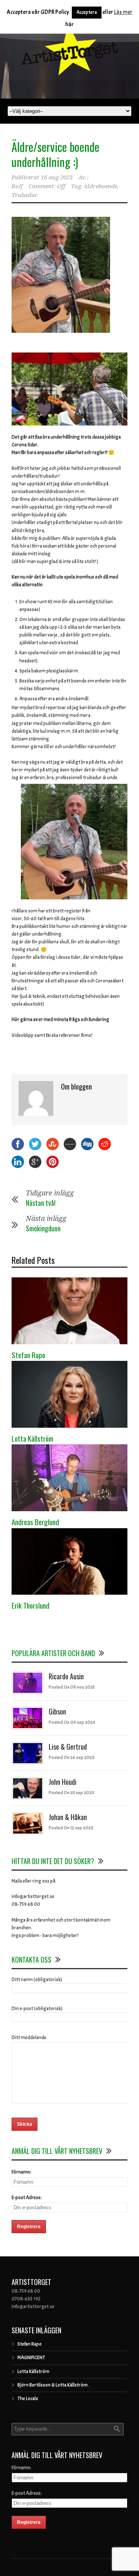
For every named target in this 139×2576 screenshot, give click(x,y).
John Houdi (63, 1782)
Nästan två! (41, 1203)
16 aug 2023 (57, 177)
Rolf (17, 186)
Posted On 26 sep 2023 (72, 1757)
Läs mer (123, 12)
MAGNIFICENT (31, 2358)
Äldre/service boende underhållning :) (55, 154)
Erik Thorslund (31, 1605)
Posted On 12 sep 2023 (71, 1828)
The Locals (28, 2399)
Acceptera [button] (87, 12)
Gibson (57, 1711)
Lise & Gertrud (68, 1747)
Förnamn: (21, 2172)
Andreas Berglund (35, 1522)
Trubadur (25, 195)
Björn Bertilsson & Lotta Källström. (53, 2385)
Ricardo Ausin (66, 1676)
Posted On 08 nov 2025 (72, 1687)
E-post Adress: (27, 2198)
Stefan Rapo (28, 1355)
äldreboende (101, 186)
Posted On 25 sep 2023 (71, 1793)
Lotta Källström (32, 1438)
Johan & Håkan (68, 1817)
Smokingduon (43, 1228)
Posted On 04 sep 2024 (72, 1722)
